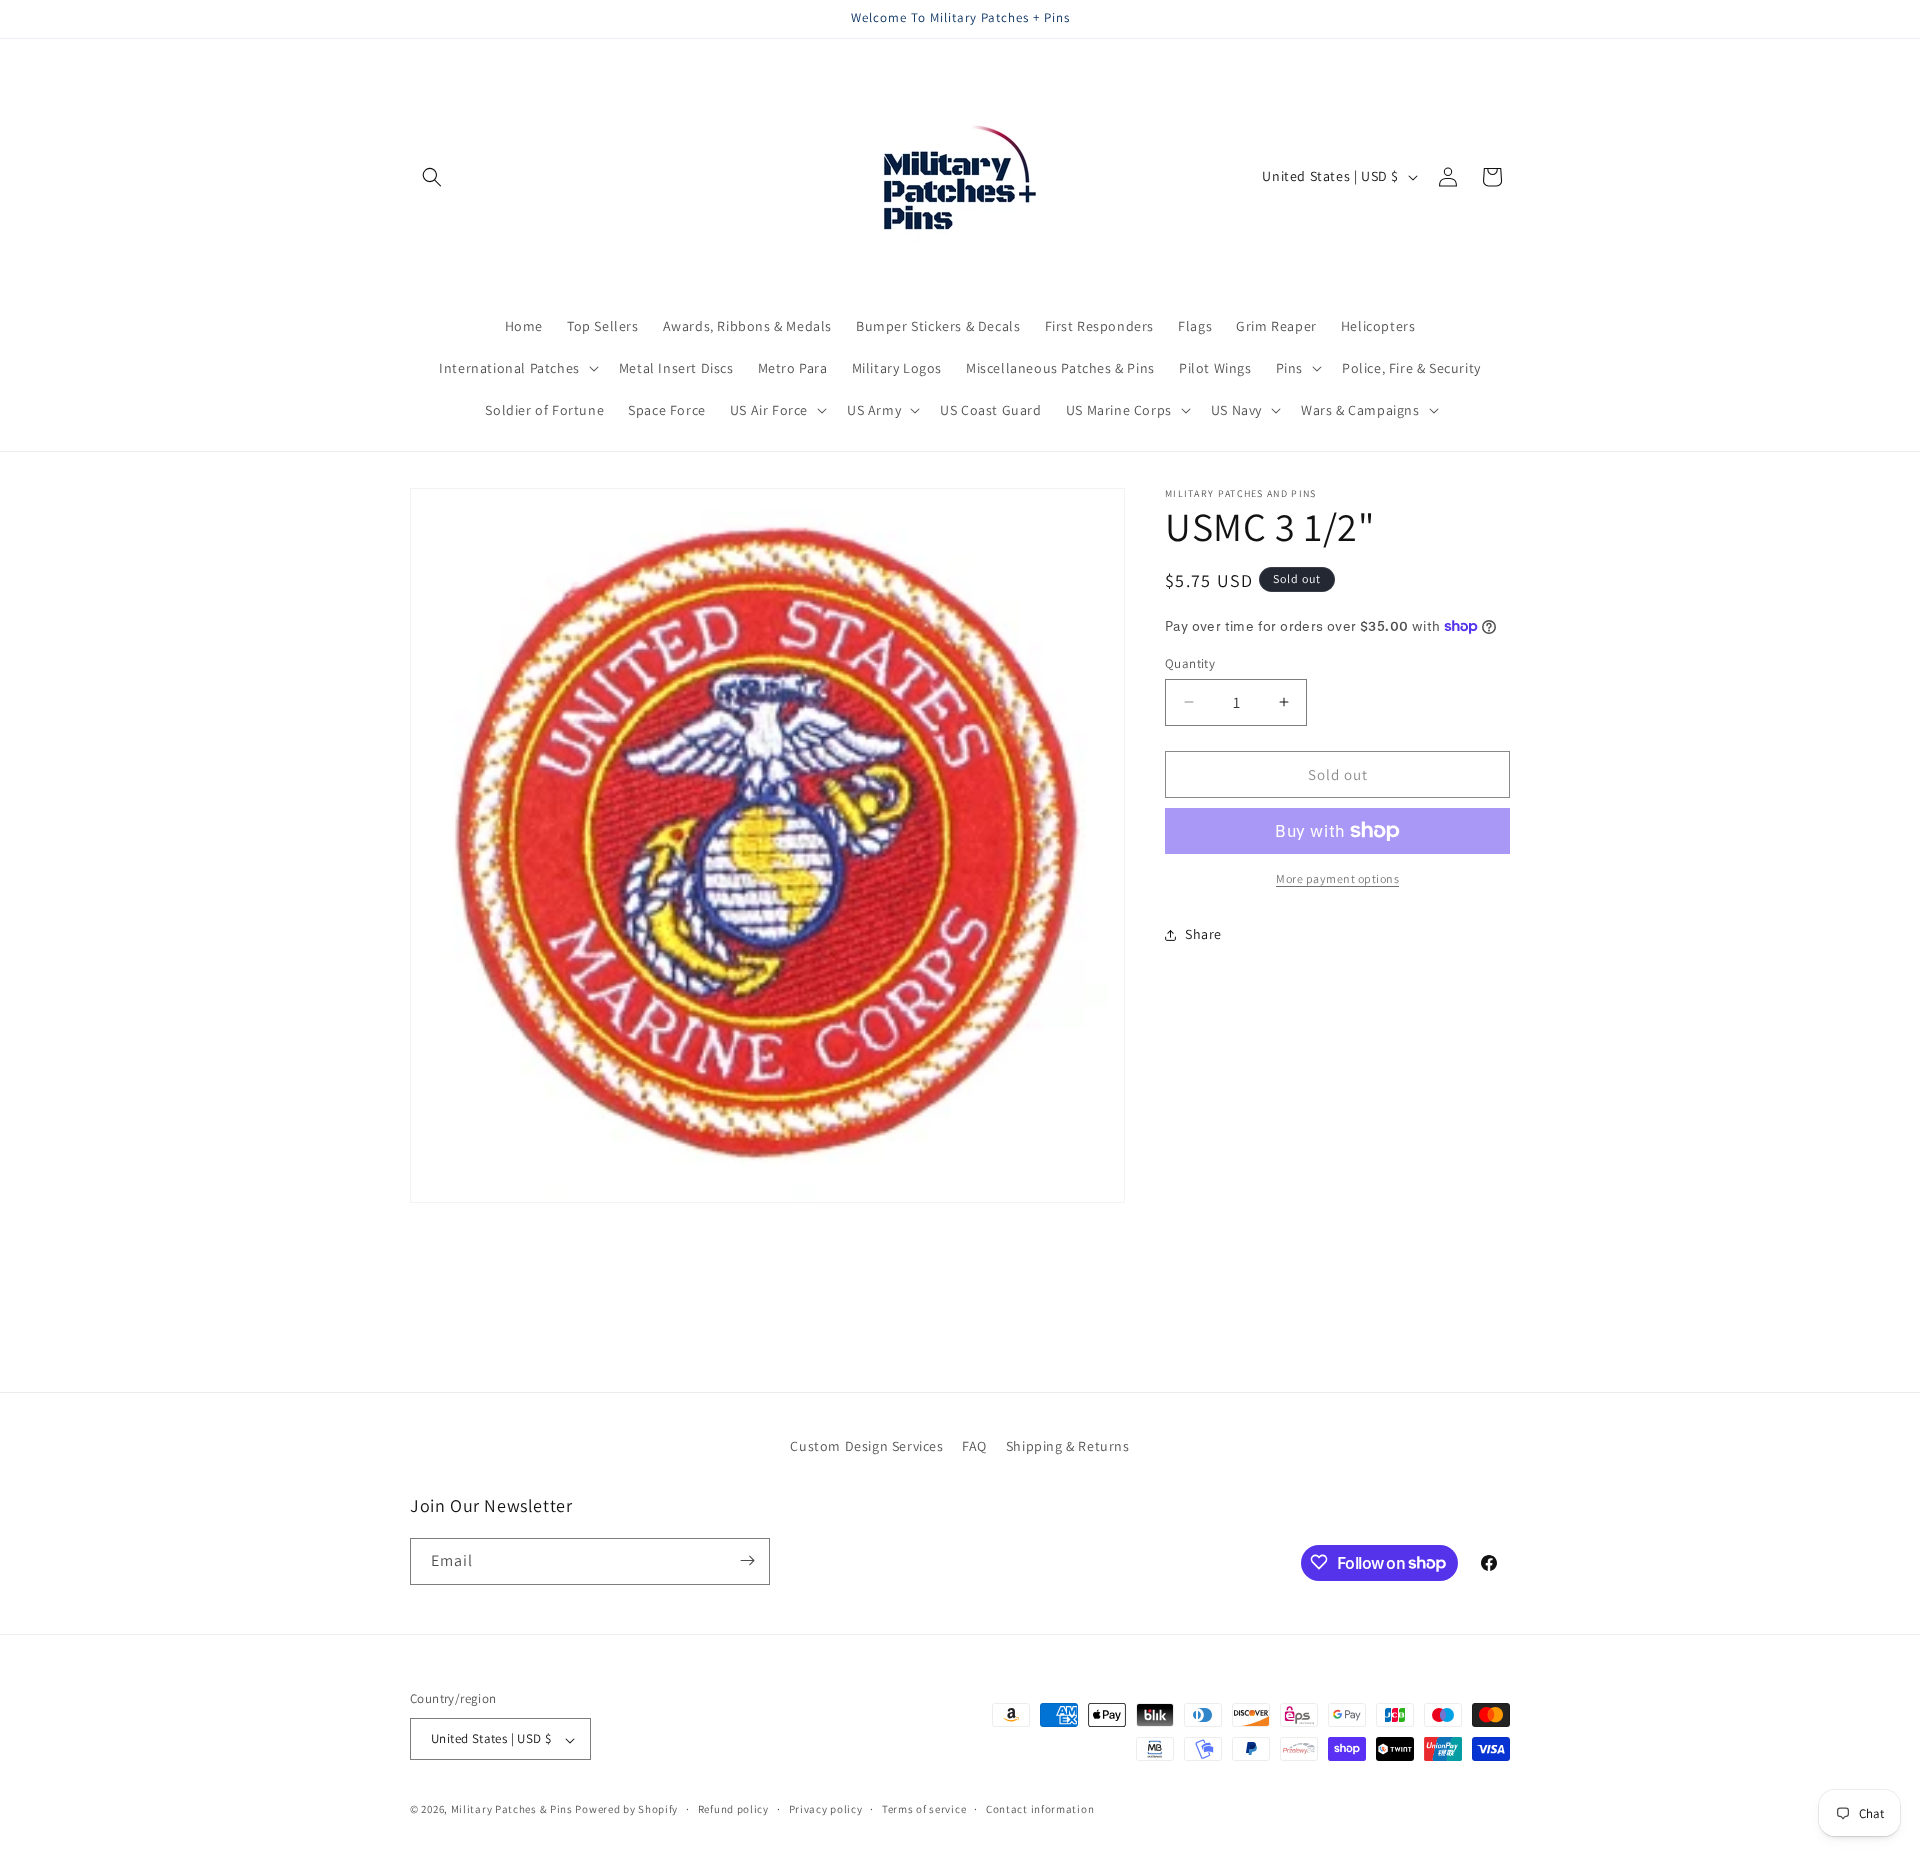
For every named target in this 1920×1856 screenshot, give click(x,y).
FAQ (974, 1446)
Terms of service (924, 1809)
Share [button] (1203, 934)
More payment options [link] (1337, 878)
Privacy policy (826, 1809)
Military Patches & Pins (512, 1810)
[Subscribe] (747, 1560)
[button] (432, 177)
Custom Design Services (866, 1446)
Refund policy (733, 1809)
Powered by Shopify (626, 1810)
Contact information (1040, 1809)
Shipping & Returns (1068, 1446)
